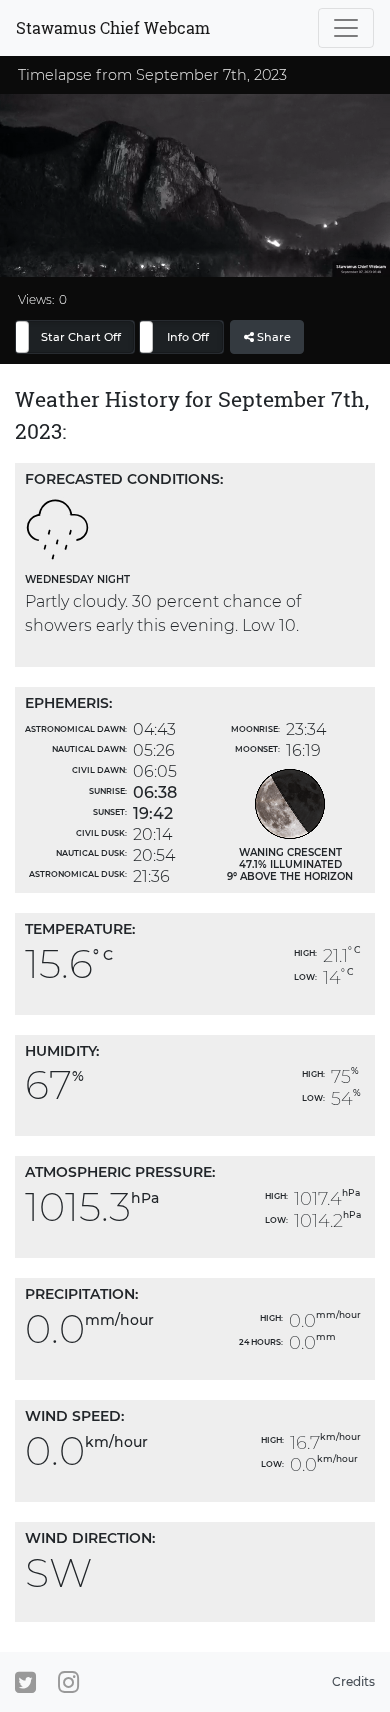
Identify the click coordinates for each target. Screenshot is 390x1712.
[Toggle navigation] (346, 28)
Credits (353, 1681)
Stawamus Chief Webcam (113, 27)
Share (272, 337)
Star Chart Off (81, 337)
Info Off (188, 337)
